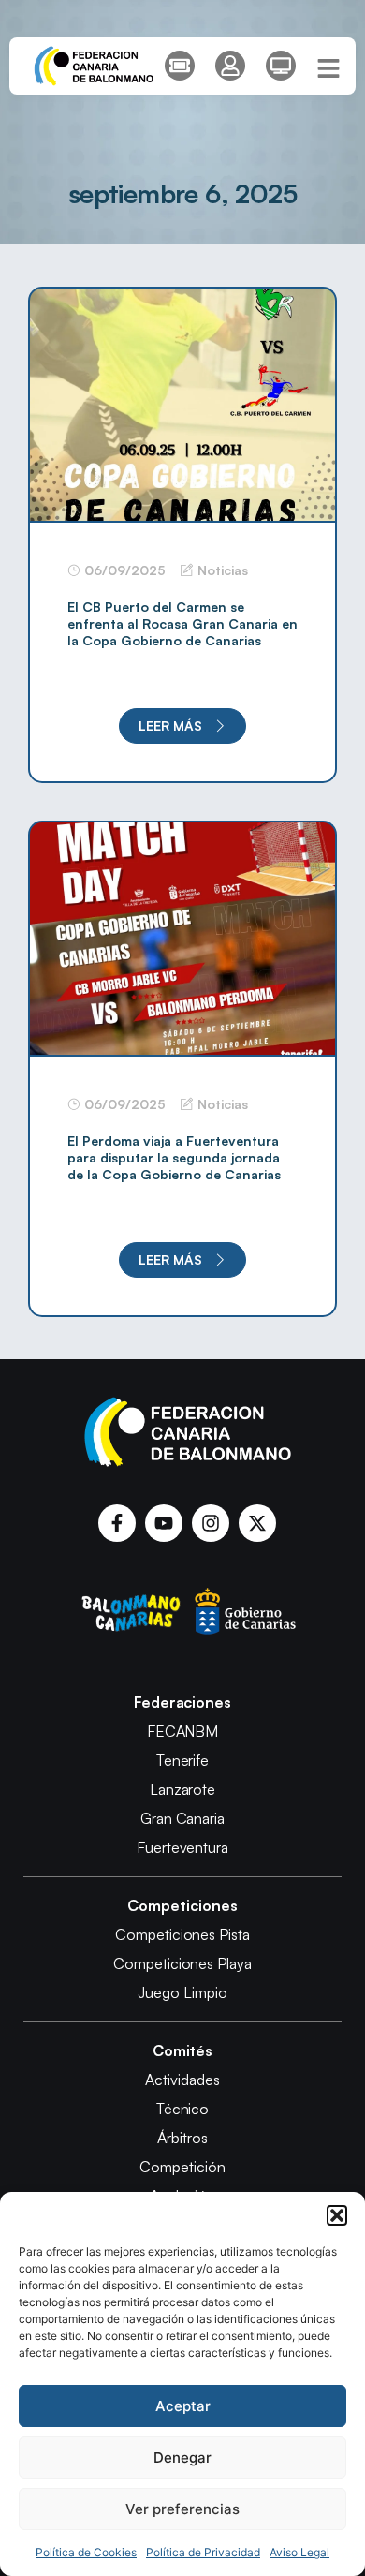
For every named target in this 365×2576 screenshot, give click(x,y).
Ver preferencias (182, 2509)
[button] (337, 2215)
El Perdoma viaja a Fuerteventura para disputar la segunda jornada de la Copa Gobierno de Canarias (174, 1157)
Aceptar (183, 2406)
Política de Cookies (86, 2552)
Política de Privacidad (203, 2552)
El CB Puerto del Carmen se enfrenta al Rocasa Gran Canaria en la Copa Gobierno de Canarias (182, 623)
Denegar (182, 2458)
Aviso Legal (299, 2552)
